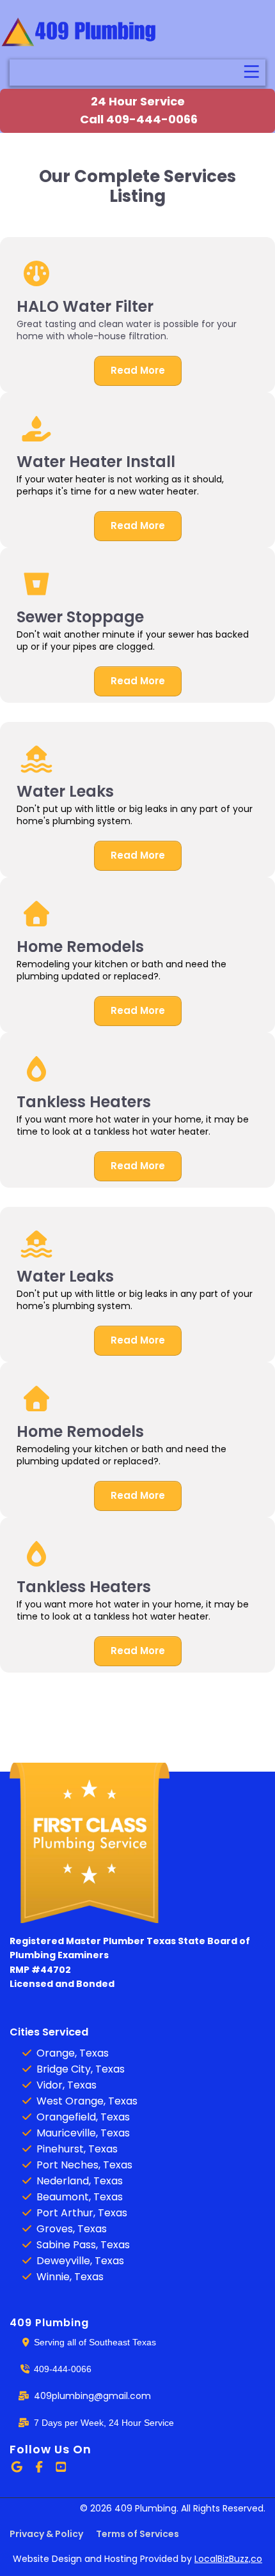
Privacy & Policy (46, 2534)
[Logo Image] (80, 33)
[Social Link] (17, 2467)
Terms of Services (137, 2534)
